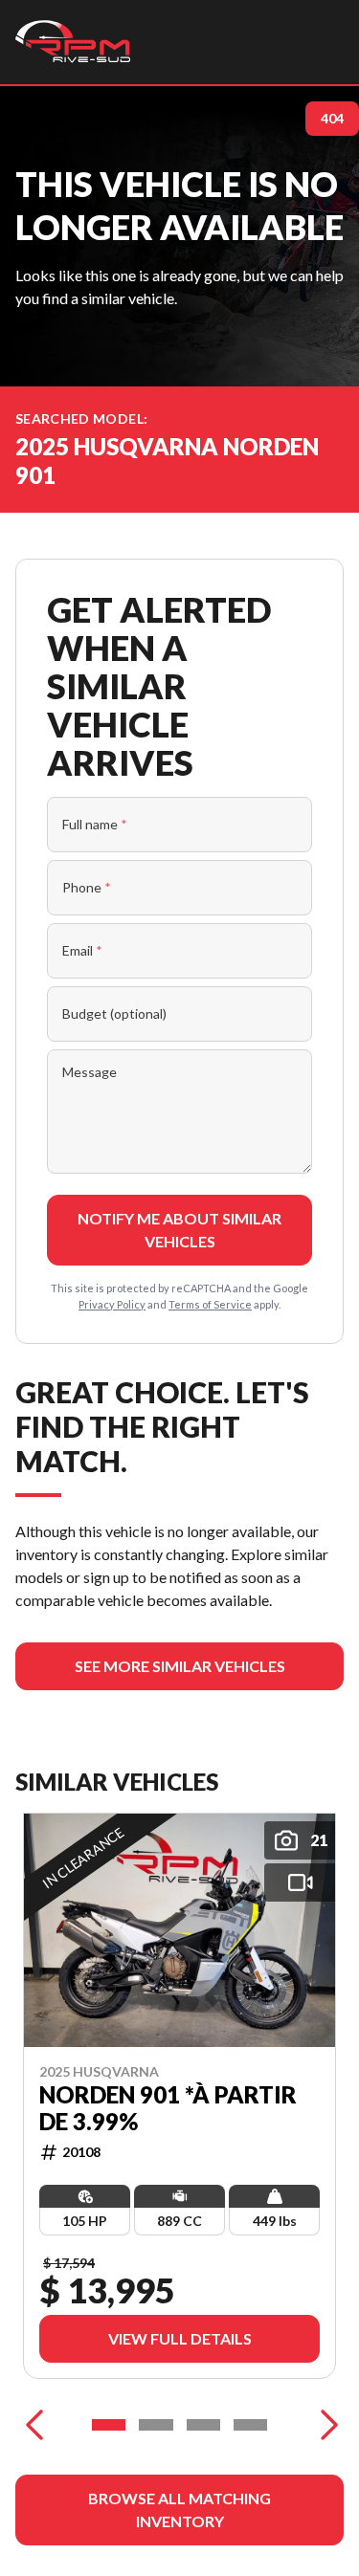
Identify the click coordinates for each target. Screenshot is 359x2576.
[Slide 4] (250, 2425)
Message (90, 1072)
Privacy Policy (112, 1304)
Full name (95, 824)
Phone (87, 887)
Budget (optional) (114, 1013)
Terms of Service (210, 1304)
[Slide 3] (203, 2425)
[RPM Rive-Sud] (73, 42)
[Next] (325, 2425)
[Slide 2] (156, 2425)
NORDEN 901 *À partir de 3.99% (168, 2108)
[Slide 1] (109, 2425)
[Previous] (34, 2425)
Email (82, 950)
